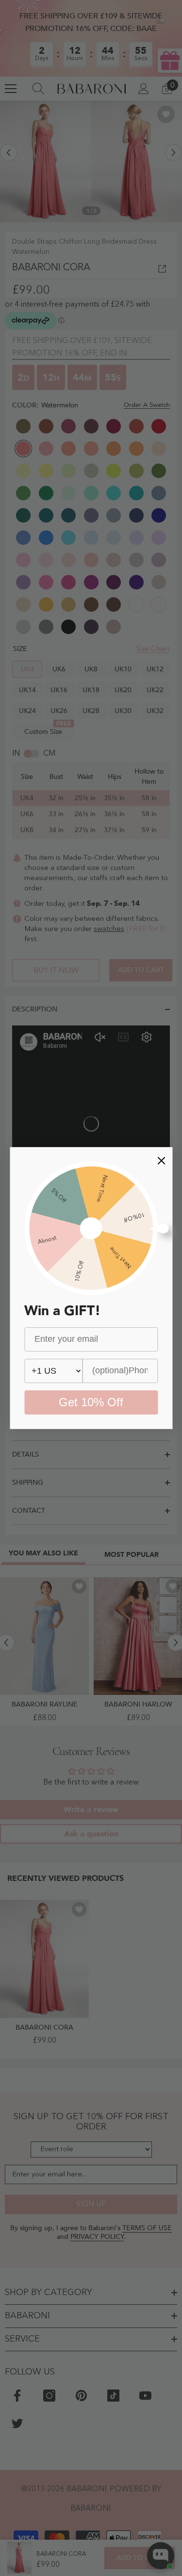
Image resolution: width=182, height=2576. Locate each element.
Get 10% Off (91, 1402)
